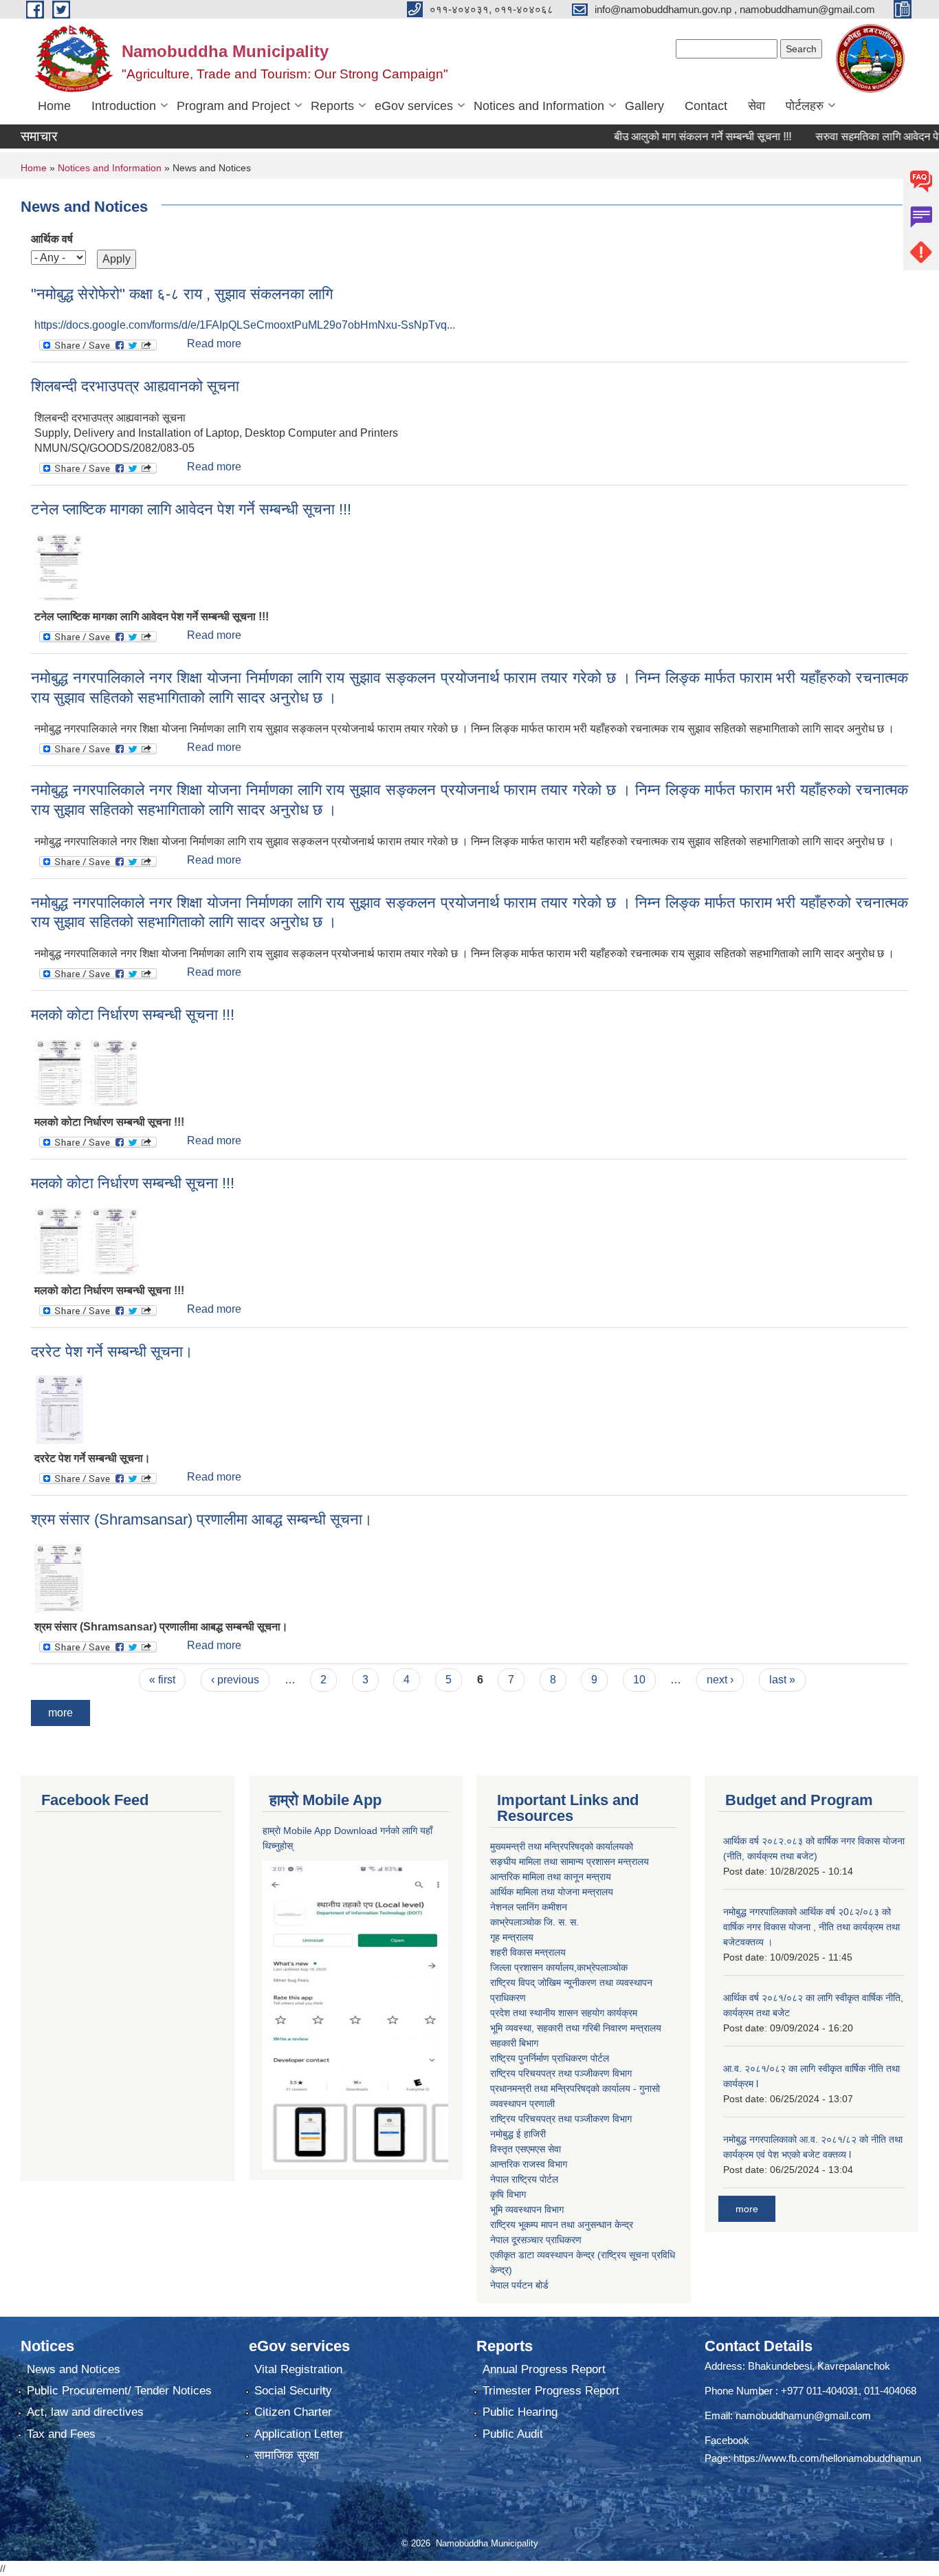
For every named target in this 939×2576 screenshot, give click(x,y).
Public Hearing (520, 2412)
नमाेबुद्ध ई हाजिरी (518, 2134)
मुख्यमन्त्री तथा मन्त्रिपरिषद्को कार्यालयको (562, 1846)
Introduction (124, 106)
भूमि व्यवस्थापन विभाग (527, 2209)
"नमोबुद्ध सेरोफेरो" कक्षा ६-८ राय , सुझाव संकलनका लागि (182, 294)
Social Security (293, 2391)
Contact (706, 106)
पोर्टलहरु (805, 106)
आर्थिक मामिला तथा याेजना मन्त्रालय (552, 1892)
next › (720, 1680)
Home (54, 106)
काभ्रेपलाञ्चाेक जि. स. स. (534, 1922)
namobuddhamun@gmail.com (803, 2415)
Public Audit (513, 2434)
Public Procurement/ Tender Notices (119, 2391)
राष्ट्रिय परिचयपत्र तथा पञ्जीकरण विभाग (561, 2073)
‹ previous (235, 1680)
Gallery (644, 106)
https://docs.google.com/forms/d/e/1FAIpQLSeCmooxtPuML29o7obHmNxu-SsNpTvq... (245, 325)
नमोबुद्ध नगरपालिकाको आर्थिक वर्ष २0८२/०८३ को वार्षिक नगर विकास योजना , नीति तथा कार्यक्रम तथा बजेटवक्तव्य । (811, 1927)
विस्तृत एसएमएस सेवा (526, 2149)
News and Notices (74, 2369)
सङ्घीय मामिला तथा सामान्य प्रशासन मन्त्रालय (570, 1862)
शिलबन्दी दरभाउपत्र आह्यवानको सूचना (135, 386)
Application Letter (299, 2434)
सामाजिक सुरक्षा (287, 2455)
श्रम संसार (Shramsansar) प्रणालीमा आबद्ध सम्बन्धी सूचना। (202, 1519)
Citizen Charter (293, 2412)
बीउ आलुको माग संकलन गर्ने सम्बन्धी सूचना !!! (668, 137)
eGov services (414, 106)
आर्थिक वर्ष (52, 239)
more (60, 1713)
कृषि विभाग (508, 2194)
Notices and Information (539, 106)
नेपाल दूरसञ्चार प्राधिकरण (536, 2240)
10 (639, 1680)
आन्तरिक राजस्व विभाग (529, 2164)
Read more (214, 343)
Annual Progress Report (544, 2369)
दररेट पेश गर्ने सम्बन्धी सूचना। (112, 1352)
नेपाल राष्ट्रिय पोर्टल (524, 2179)
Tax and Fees (61, 2434)
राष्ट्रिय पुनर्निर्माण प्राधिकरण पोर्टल (550, 2058)
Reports (332, 106)
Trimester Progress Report (551, 2391)
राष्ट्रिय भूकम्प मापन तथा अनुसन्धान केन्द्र (562, 2225)
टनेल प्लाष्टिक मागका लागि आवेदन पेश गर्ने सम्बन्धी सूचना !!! (191, 509)
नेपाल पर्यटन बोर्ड (519, 2285)
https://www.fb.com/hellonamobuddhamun (827, 2458)
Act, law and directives (85, 2412)
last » (782, 1680)
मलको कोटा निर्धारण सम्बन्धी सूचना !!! (133, 1015)
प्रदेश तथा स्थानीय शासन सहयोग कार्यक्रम (564, 2013)
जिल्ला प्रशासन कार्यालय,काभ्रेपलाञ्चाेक (559, 1967)
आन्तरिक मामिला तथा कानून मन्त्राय (551, 1877)
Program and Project (233, 106)
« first (162, 1680)
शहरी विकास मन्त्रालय (528, 1952)
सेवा (756, 106)
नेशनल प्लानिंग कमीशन (529, 1907)
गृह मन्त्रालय (512, 1937)
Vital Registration (298, 2369)
